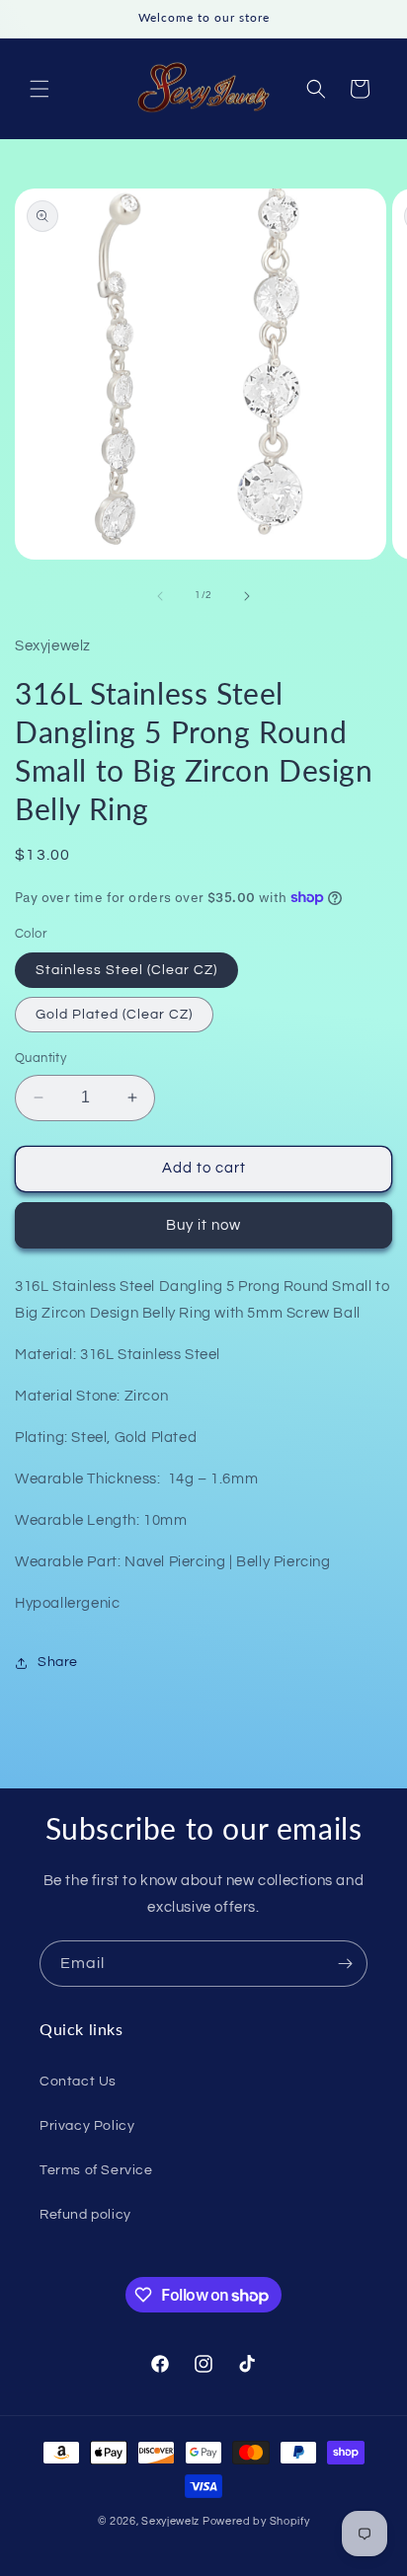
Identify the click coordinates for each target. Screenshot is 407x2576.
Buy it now (203, 1225)
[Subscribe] (345, 1964)
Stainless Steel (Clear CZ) (126, 970)
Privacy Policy (87, 2126)
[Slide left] (160, 596)
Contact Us (78, 2082)
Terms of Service (96, 2170)
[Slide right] (247, 596)
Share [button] (58, 1662)
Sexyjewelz (170, 2521)
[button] (40, 89)
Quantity (41, 1058)
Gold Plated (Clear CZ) (114, 1015)
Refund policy (85, 2215)
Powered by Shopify (256, 2521)
